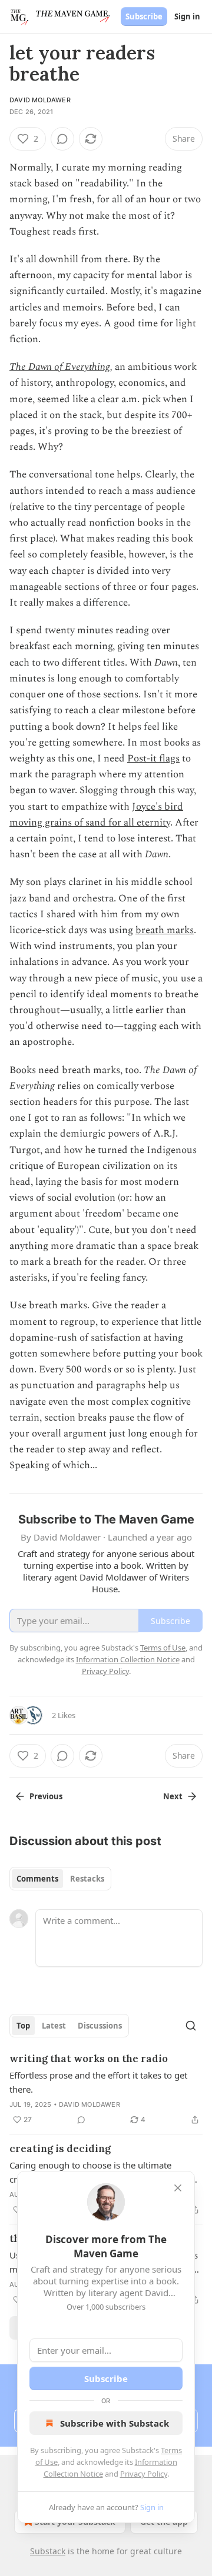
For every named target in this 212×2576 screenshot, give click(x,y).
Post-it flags (153, 759)
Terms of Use (163, 1648)
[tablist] (60, 1879)
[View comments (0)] (62, 139)
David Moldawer (40, 100)
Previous (46, 1796)
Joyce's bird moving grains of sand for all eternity (96, 815)
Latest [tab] (54, 2026)
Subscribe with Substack (115, 2423)
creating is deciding (60, 2149)
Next (173, 1796)
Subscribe (144, 16)
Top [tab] (23, 2026)
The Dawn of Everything (60, 367)
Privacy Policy (144, 2474)
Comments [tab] (37, 1879)
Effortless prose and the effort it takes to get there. (98, 2082)
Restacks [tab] (87, 1879)
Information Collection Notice (128, 1659)
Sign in (187, 16)
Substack (48, 2551)
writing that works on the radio (89, 2059)
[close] (178, 2188)
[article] (106, 2089)
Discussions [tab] (100, 2026)
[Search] (191, 2026)
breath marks (165, 930)
